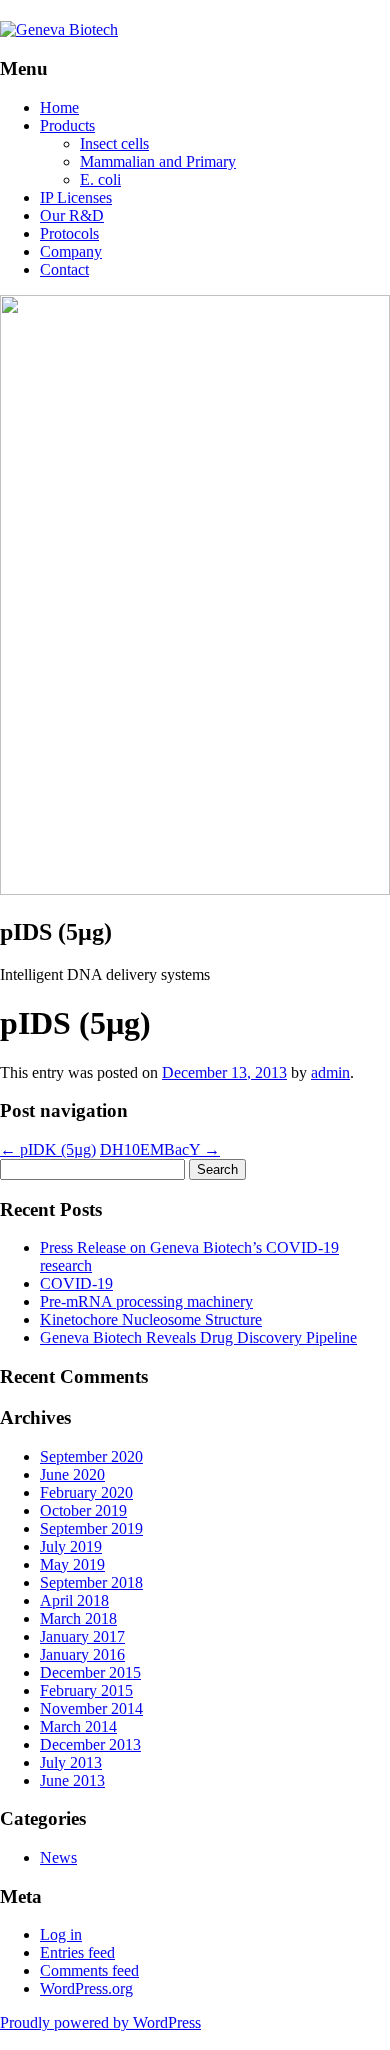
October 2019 (83, 1510)
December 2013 (90, 1744)
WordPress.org (86, 1988)
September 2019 (91, 1528)
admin (330, 1072)
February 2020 (86, 1492)
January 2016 (82, 1654)
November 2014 (91, 1708)
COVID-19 (76, 1283)
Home (59, 107)
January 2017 (82, 1636)
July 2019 (71, 1546)
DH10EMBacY (160, 1149)
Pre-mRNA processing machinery (146, 1301)
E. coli (100, 179)
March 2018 (78, 1618)
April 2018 (74, 1600)
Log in (61, 1934)
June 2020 (72, 1474)
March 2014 (78, 1726)
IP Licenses (76, 197)
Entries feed (77, 1952)
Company (71, 251)
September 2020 (91, 1456)
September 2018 (91, 1582)
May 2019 (72, 1564)
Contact (64, 269)
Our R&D (72, 215)
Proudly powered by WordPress (100, 2022)
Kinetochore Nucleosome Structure (151, 1319)
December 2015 (90, 1672)
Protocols (69, 233)
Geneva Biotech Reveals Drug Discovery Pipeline (198, 1337)
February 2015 (86, 1690)
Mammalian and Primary (158, 161)
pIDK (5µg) (48, 1149)
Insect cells (114, 143)
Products (67, 125)
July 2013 (71, 1762)
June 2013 (72, 1780)
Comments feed (89, 1970)
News (58, 1857)
